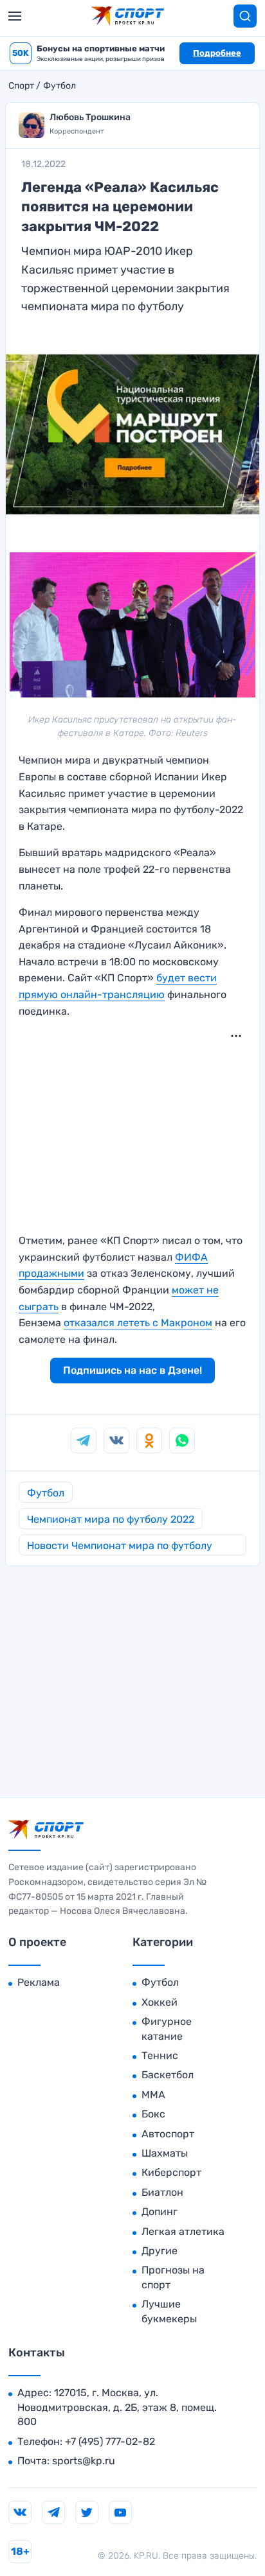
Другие (160, 2251)
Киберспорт (171, 2172)
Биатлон (162, 2192)
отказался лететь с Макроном (138, 1323)
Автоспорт (168, 2134)
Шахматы (165, 2153)
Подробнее (217, 53)
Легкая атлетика (183, 2231)
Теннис (160, 2055)
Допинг (160, 2212)
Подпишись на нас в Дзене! (132, 1370)
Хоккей (160, 2002)
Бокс (153, 2114)
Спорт (21, 86)
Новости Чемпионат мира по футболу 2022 (120, 1547)
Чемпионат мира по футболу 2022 (111, 1519)
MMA (153, 2095)
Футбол (59, 86)
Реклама (39, 1982)
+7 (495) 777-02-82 (110, 2441)
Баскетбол (168, 2075)
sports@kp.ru (84, 2461)
